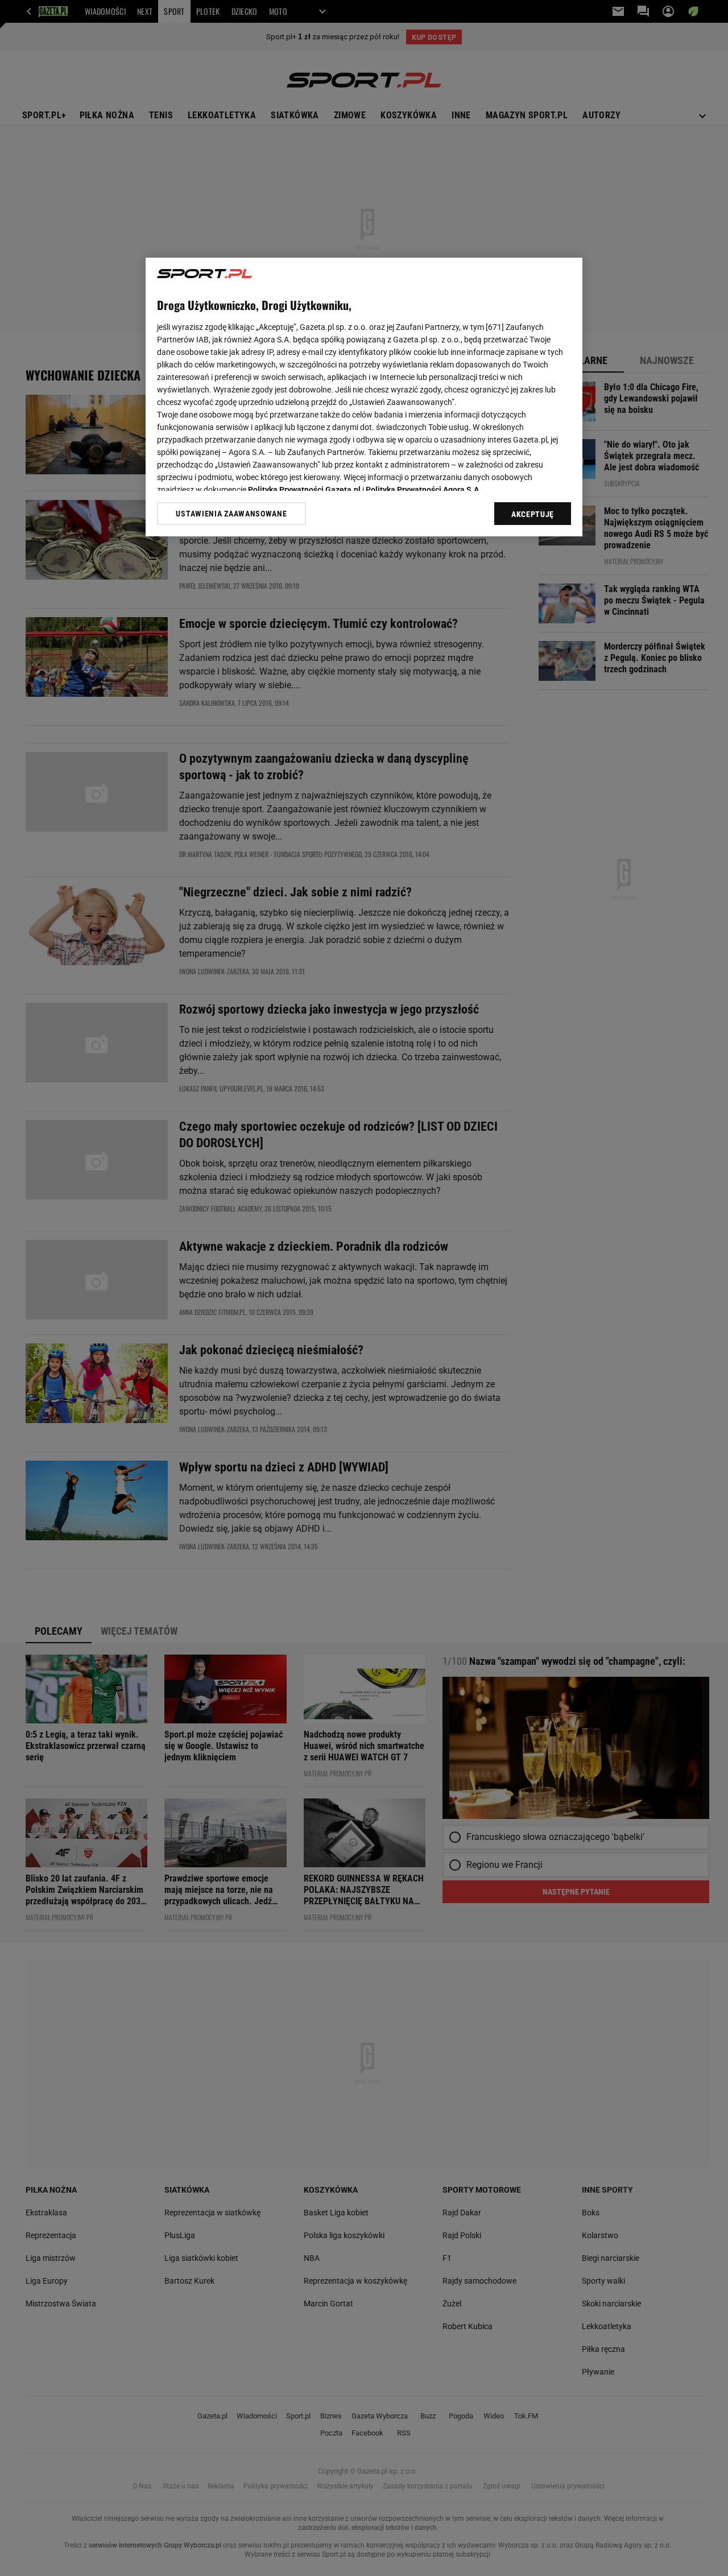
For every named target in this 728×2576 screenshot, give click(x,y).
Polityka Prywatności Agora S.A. (423, 490)
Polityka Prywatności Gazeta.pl (304, 490)
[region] (364, 397)
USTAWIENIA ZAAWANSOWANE (231, 514)
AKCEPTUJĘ (533, 514)
